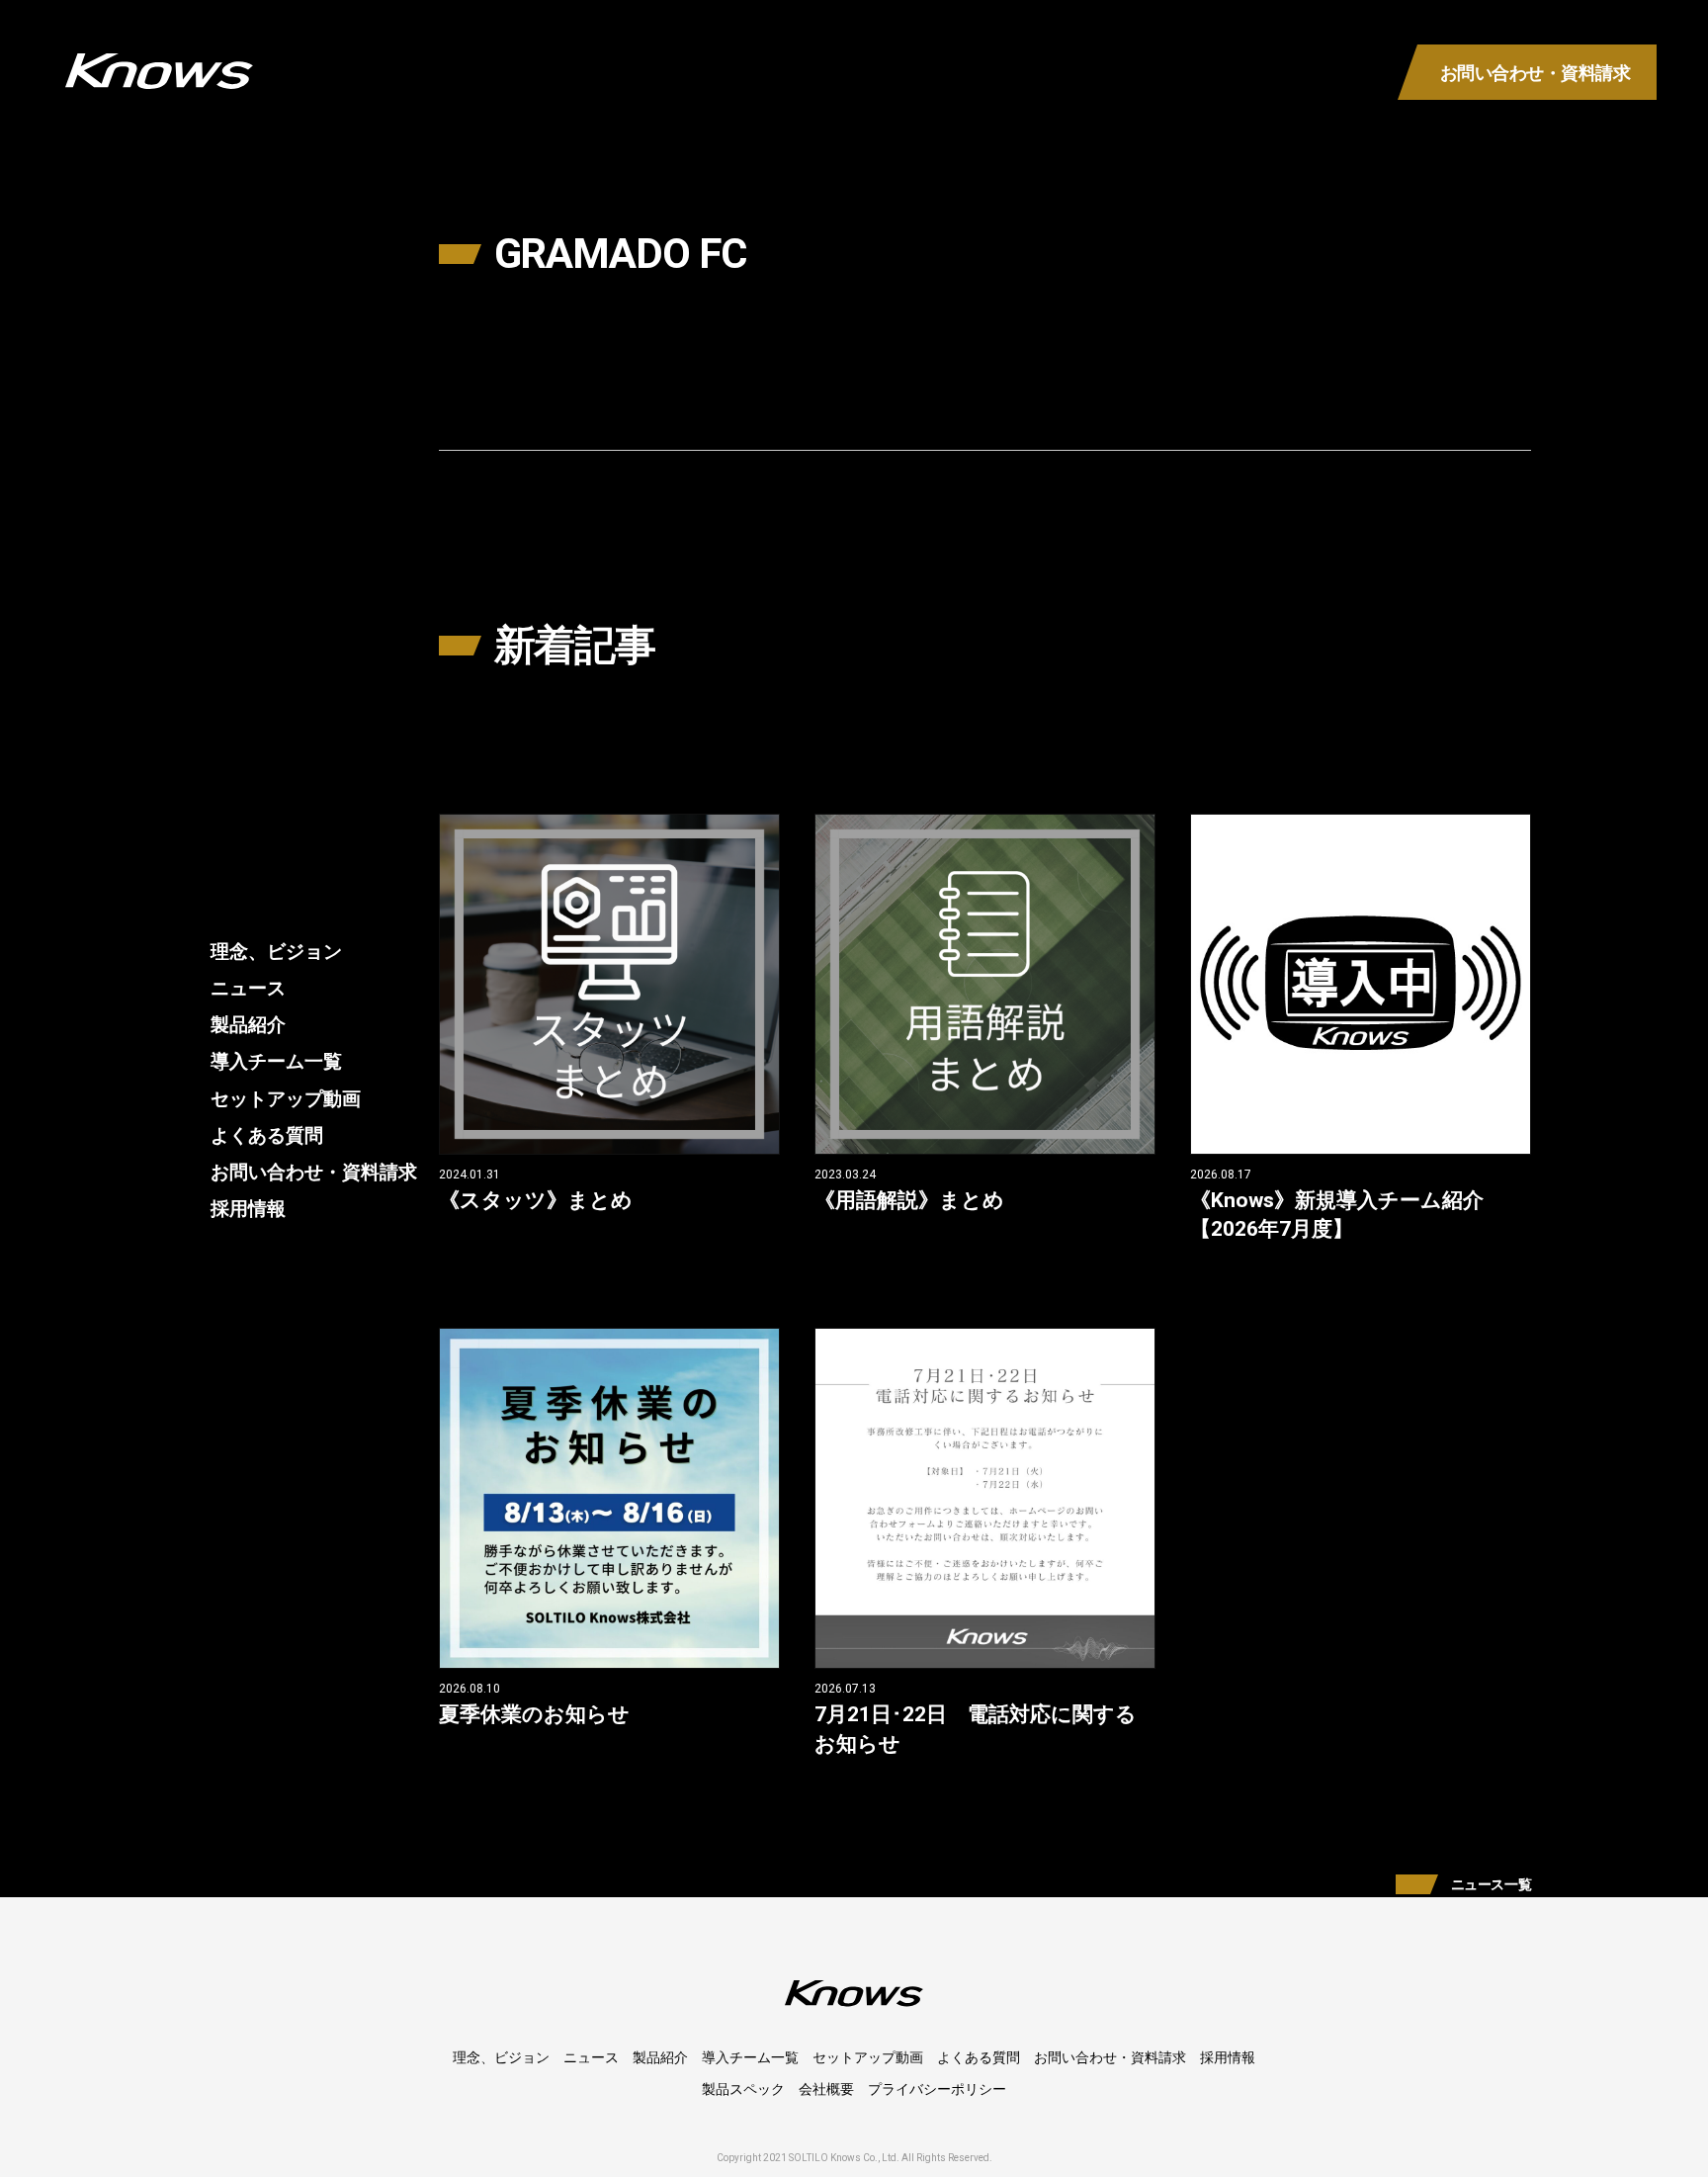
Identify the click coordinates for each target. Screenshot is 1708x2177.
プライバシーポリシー (937, 2089)
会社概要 (826, 2089)
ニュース (248, 988)
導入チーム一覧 (276, 1061)
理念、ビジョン (276, 952)
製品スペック (743, 2089)
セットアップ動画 (286, 1098)
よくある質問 (267, 1134)
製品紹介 (248, 1025)
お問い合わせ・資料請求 (314, 1171)
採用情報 (248, 1208)
